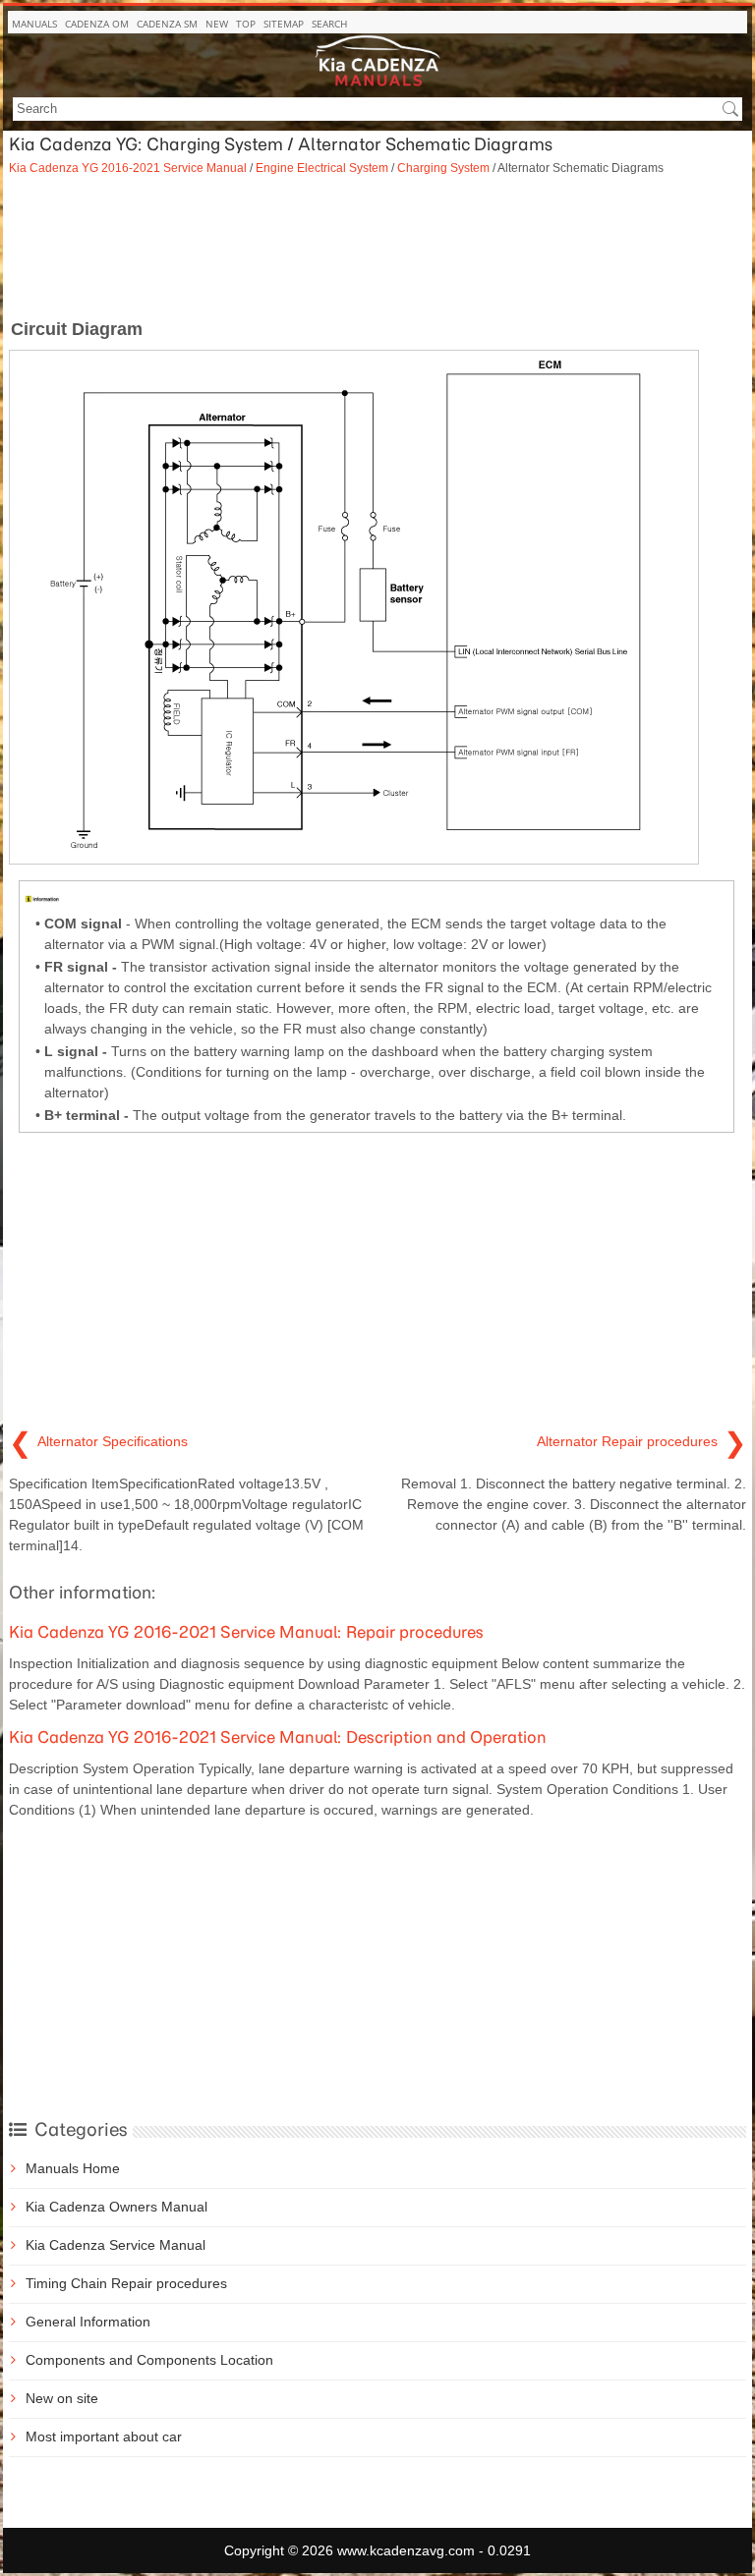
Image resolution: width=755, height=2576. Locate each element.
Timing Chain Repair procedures (126, 2283)
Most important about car (104, 2436)
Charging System (443, 168)
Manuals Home (73, 2168)
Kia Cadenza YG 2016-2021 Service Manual (128, 168)
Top (246, 24)
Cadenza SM (167, 24)
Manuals (34, 24)
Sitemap (284, 24)
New (217, 24)
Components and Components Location (149, 2360)
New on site (62, 2398)
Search (329, 24)
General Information (88, 2322)
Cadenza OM (97, 24)
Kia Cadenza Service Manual (116, 2245)
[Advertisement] (377, 246)
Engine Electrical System (322, 168)
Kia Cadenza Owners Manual (116, 2207)
